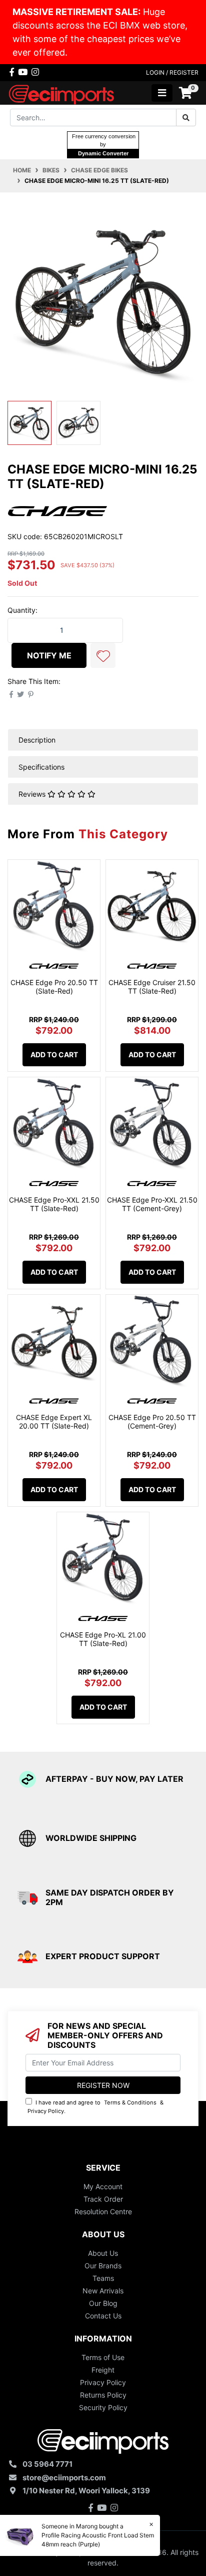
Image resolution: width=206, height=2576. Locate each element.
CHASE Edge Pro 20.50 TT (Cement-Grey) (152, 1422)
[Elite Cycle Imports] (62, 92)
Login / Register (172, 72)
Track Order (103, 2199)
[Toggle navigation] (162, 93)
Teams (103, 2278)
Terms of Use (103, 2357)
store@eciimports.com (64, 2478)
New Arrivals (103, 2291)
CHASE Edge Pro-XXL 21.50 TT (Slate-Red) (54, 1204)
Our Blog (103, 2303)
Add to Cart (54, 1055)
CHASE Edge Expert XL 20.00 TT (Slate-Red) (54, 1422)
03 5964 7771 (47, 2464)
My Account (103, 2186)
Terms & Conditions (130, 2102)
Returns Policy (103, 2395)
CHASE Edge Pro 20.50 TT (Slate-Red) (54, 987)
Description (37, 740)
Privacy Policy (46, 2111)
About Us (103, 2253)
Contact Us (103, 2316)
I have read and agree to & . (95, 2107)
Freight (103, 2370)
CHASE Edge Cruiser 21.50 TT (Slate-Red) (152, 987)
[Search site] (186, 118)
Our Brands (103, 2266)
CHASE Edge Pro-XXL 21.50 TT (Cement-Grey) (152, 1204)
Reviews (33, 794)
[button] (103, 655)
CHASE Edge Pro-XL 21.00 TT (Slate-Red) (103, 1639)
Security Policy (103, 2407)
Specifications (41, 767)
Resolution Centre (103, 2211)
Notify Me (49, 655)
